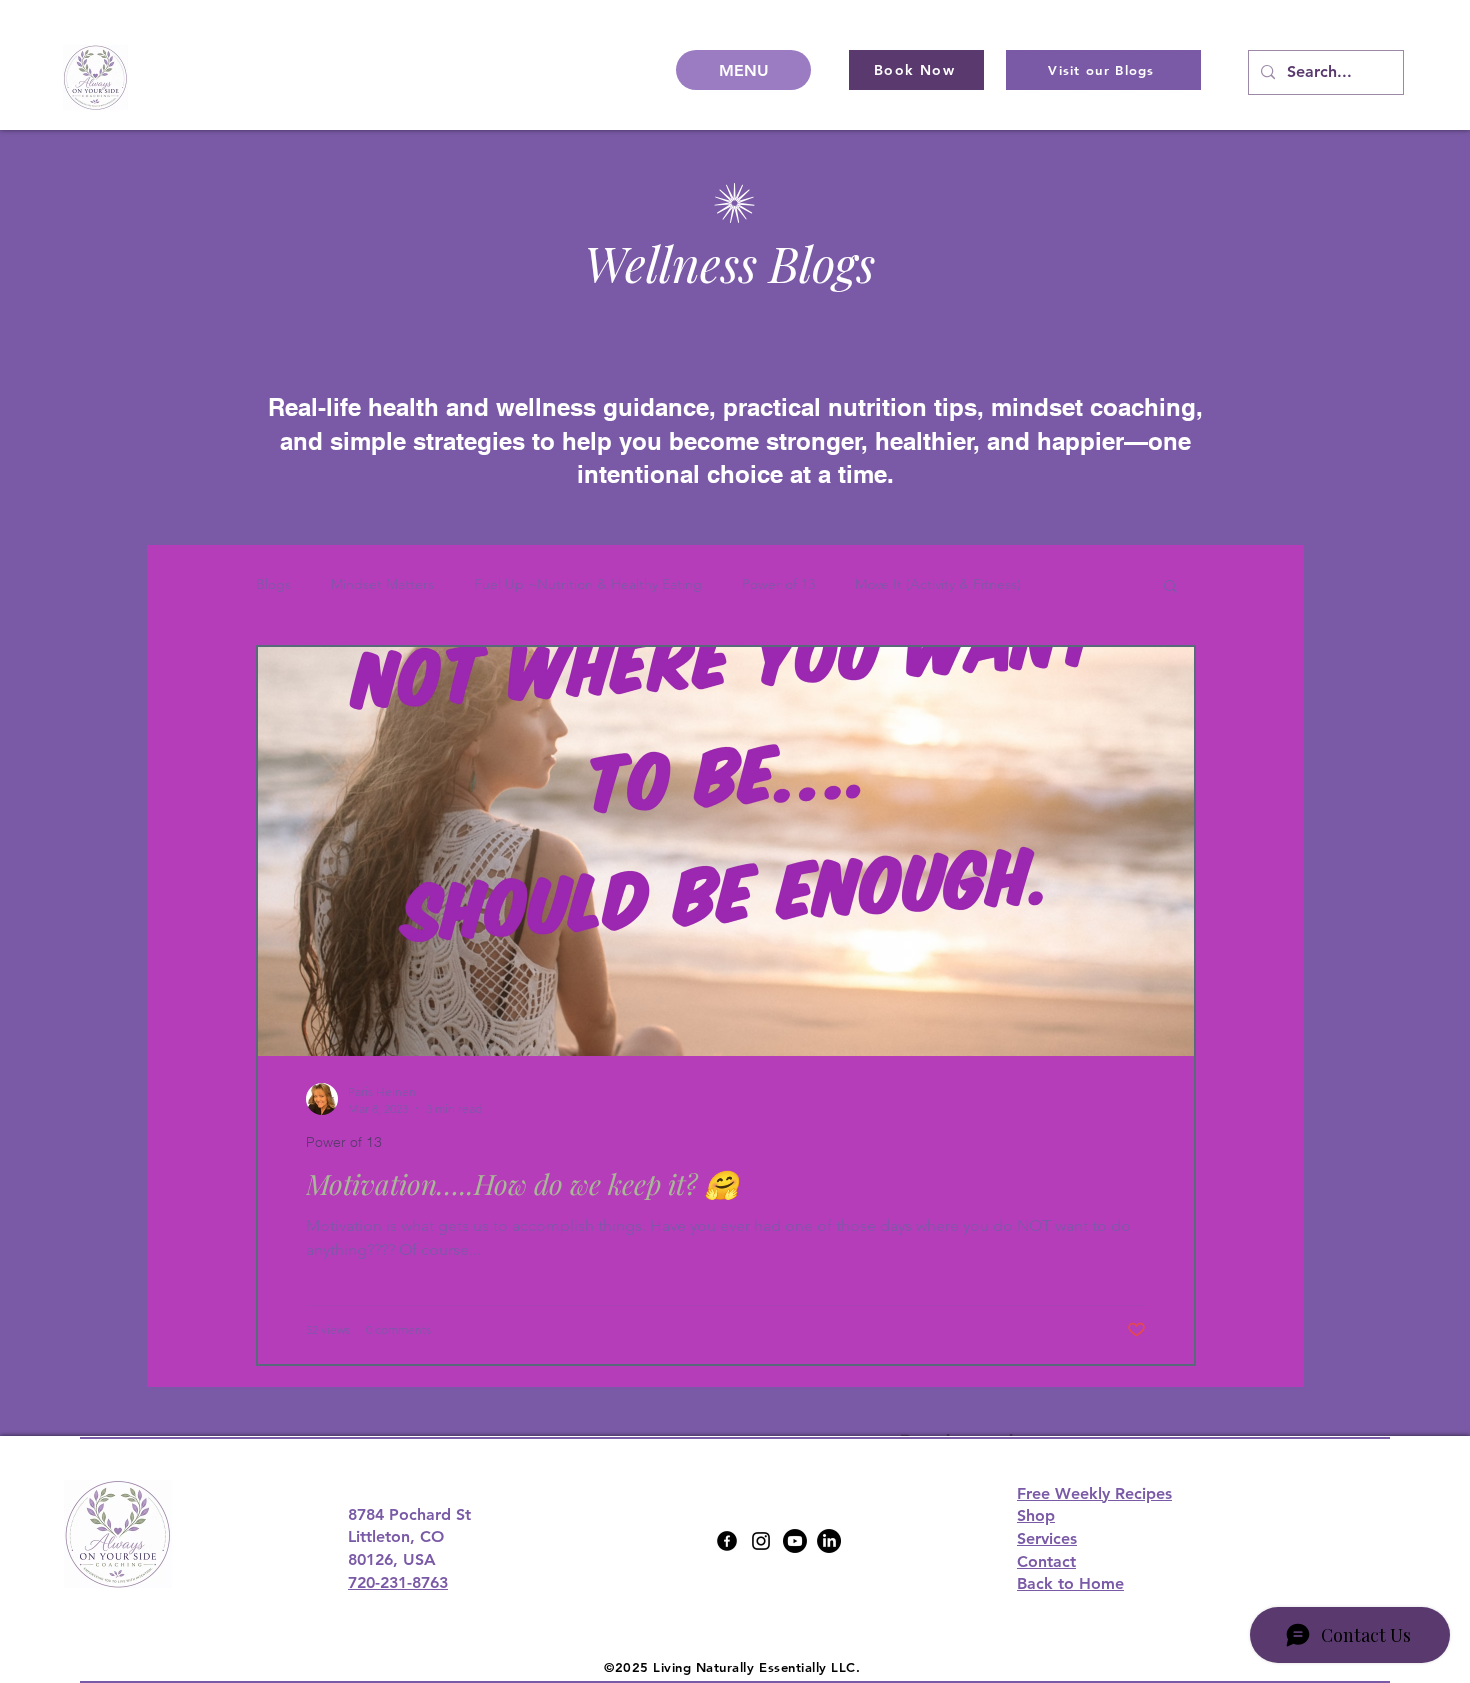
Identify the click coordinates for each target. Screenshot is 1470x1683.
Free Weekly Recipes (1094, 1493)
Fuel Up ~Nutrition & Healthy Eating (588, 584)
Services (1047, 1538)
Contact (1046, 1561)
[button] (1170, 587)
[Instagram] (761, 1541)
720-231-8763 (398, 1582)
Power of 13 (778, 584)
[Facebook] (727, 1541)
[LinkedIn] (829, 1541)
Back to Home (1070, 1583)
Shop (1036, 1515)
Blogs (273, 584)
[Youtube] (795, 1541)
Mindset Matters (382, 584)
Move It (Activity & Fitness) (938, 584)
